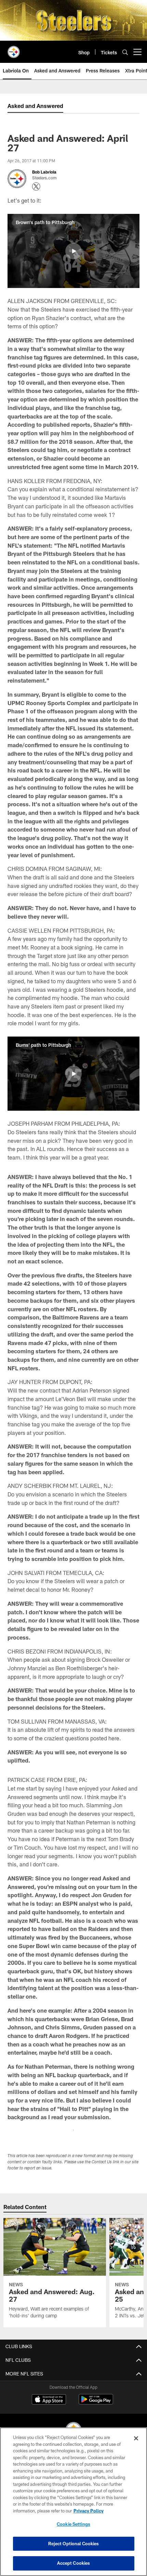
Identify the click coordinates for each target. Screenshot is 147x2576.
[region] (73, 2502)
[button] (73, 251)
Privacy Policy (89, 2511)
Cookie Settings (73, 2524)
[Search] (125, 52)
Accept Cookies (74, 2563)
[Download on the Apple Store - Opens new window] (49, 2400)
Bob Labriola (44, 172)
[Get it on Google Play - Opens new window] (96, 2403)
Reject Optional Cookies (74, 2544)
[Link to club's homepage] (14, 49)
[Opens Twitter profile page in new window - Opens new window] (36, 187)
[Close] (136, 2438)
